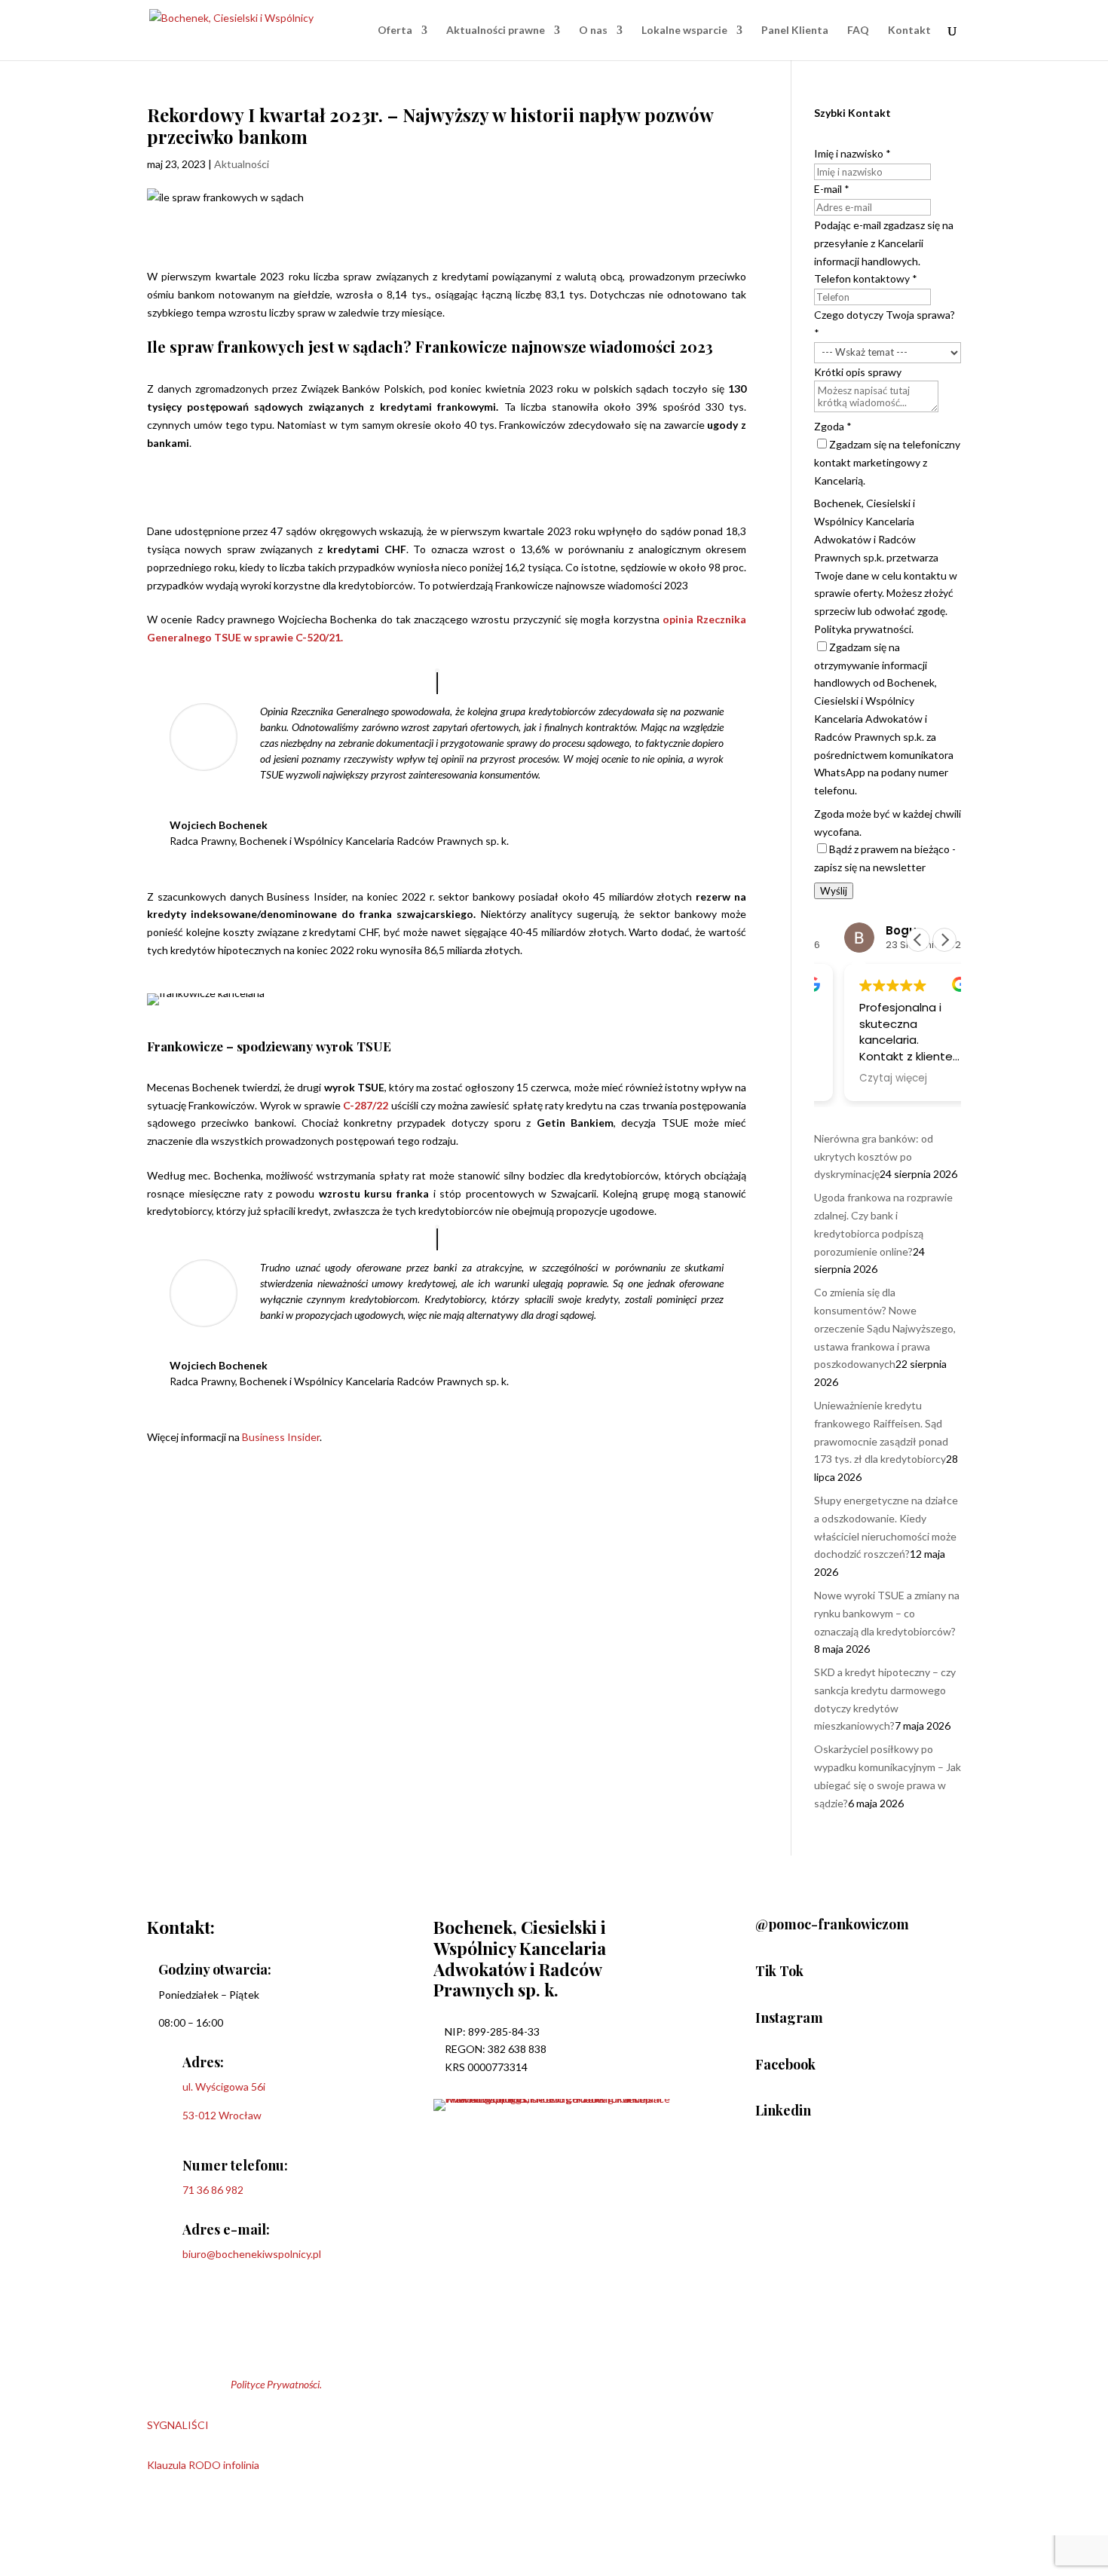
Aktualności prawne (496, 31)
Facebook (785, 2064)
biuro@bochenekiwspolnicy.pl (252, 2254)
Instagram (789, 2018)
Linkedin (783, 2110)
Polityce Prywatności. (276, 2384)
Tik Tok (779, 1971)
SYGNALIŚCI (178, 2425)
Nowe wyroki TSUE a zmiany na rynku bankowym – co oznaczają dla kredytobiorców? (887, 1613)
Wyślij (834, 891)
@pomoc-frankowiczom (832, 1924)
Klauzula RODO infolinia (203, 2465)
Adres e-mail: (226, 2229)
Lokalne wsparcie (684, 31)
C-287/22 (366, 1105)
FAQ (858, 31)
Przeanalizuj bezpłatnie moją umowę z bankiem (322, 487)
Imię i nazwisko (852, 153)
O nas (593, 31)
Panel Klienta (795, 31)
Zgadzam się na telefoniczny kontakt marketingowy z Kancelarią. (887, 462)
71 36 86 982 (213, 2190)
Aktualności (242, 164)
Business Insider (281, 1437)
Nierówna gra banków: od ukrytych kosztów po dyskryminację (874, 1156)
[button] (944, 940)
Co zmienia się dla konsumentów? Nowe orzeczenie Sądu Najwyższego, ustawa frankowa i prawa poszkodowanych (885, 1328)
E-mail (832, 189)
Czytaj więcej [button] (869, 1078)
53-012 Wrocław (222, 2115)
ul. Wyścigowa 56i (224, 2086)
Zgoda (833, 426)
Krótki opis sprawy (858, 372)
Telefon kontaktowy (866, 278)
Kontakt (909, 31)
